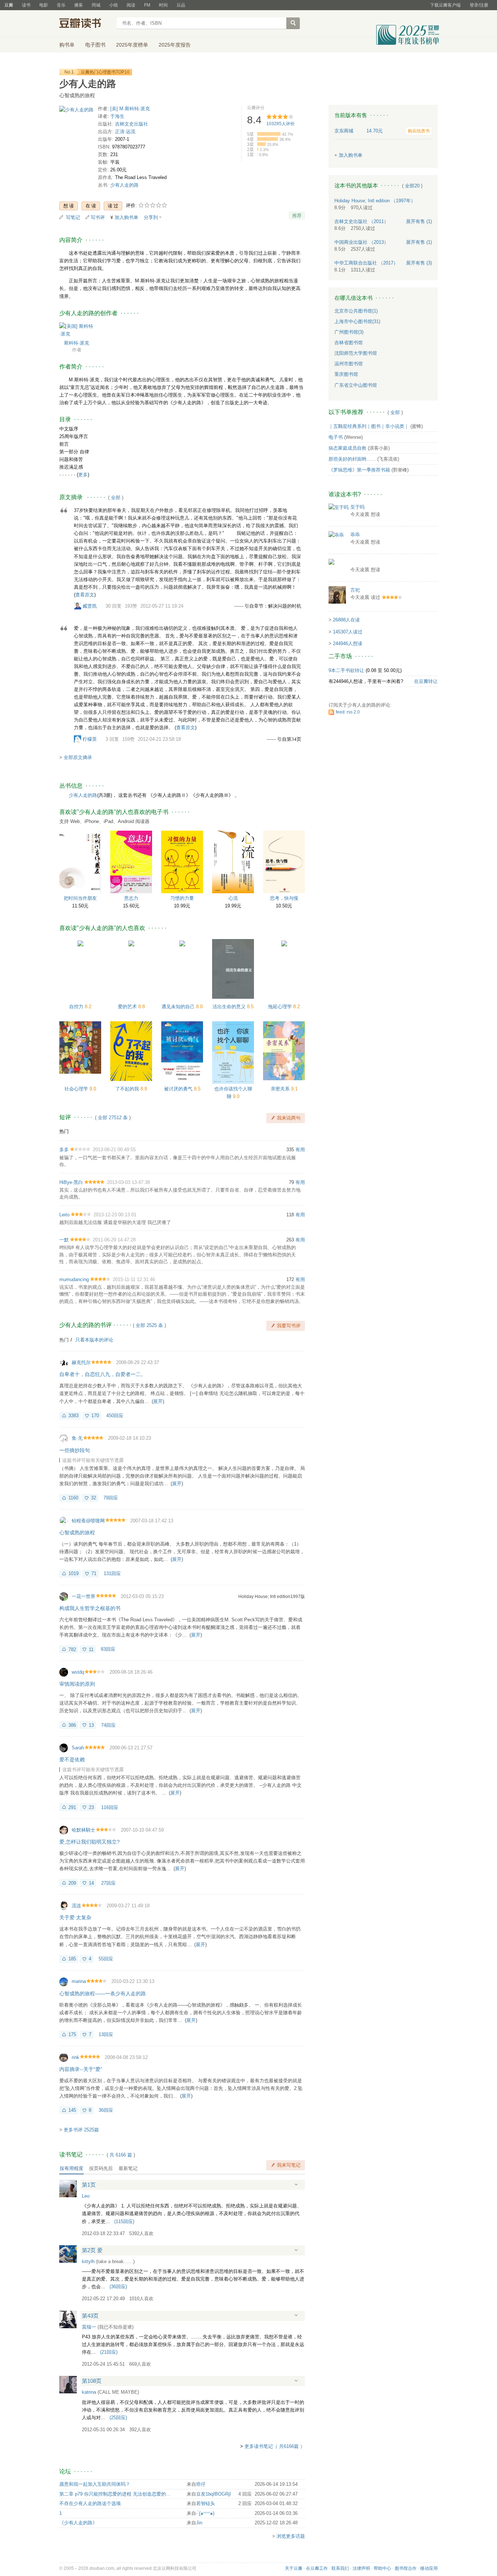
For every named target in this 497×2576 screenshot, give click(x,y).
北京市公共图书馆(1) (356, 311)
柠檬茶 (90, 739)
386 (72, 1725)
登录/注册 (479, 5)
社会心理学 (77, 1089)
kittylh (88, 2261)
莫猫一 (89, 2327)
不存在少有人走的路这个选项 (90, 2503)
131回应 (112, 1573)
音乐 (61, 5)
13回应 (106, 2034)
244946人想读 (348, 643)
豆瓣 (9, 5)
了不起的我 (128, 1089)
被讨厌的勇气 (179, 1089)
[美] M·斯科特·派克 (130, 109)
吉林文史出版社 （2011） (361, 221)
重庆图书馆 (346, 374)
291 (72, 1807)
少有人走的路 (124, 185)
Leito (64, 1215)
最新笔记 (128, 2168)
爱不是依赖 (72, 1760)
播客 (79, 5)
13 (91, 1725)
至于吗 (357, 507)
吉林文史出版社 (132, 124)
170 (95, 1416)
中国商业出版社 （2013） (361, 242)
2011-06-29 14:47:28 (114, 1240)
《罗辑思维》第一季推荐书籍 (359, 470)
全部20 (412, 186)
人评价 (281, 124)
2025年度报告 (175, 45)
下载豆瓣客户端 (445, 5)
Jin (199, 2523)
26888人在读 (346, 620)
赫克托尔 (81, 1362)
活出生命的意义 (230, 1007)
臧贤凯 (90, 606)
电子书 (336, 437)
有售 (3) (419, 263)
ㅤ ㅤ (351, 562)
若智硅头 (206, 2503)
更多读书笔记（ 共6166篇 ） (275, 2446)
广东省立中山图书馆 (356, 385)
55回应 (106, 1959)
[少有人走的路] (76, 111)
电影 (44, 5)
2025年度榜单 (132, 45)
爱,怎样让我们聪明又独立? (90, 1842)
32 (94, 1498)
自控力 (77, 1007)
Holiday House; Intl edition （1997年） (375, 201)
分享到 (151, 217)
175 (72, 2034)
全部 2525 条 (149, 1325)
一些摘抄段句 (75, 1450)
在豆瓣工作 (317, 2568)
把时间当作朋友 (80, 898)
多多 (64, 1150)
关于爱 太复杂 (75, 1917)
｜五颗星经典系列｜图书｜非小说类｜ (369, 426)
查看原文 (85, 595)
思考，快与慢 (284, 898)
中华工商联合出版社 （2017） (366, 263)
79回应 (111, 1498)
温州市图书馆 (349, 364)
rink (75, 2057)
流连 (76, 1906)
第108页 (92, 2381)
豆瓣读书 (86, 24)
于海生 (117, 116)
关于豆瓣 (294, 2568)
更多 (83, 475)
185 (72, 1959)
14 (91, 1883)
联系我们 (340, 2568)
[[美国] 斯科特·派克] (77, 329)
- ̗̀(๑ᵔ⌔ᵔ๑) (205, 2513)
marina (79, 1981)
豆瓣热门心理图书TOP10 (105, 72)
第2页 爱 (92, 2250)
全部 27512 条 (113, 1118)
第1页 (89, 2185)
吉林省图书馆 (349, 343)
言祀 (355, 590)
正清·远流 (125, 132)
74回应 (108, 1725)
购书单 (67, 45)
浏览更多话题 (291, 2536)
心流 (233, 898)
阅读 (131, 5)
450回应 (115, 1416)
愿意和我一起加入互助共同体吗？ (95, 2484)
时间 (163, 5)
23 (91, 1807)
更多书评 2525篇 (81, 2130)
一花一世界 (84, 1596)
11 (91, 1649)
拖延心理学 (281, 1007)
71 (94, 1573)
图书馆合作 (406, 2568)
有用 (300, 1150)
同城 (96, 5)
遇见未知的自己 (179, 1007)
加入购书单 (126, 217)
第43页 (90, 2316)
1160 (73, 1498)
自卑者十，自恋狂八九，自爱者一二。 (103, 1374)
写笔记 (73, 217)
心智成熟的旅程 (77, 1533)
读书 (26, 5)
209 (72, 1883)
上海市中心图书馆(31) (357, 321)
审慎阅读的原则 (77, 1684)
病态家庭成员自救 (347, 448)
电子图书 (95, 45)
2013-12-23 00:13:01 (115, 1215)
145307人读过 (348, 632)
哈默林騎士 (84, 1830)
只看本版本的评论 (94, 1340)
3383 (73, 1416)
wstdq (78, 1672)
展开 (158, 1401)
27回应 (108, 1883)
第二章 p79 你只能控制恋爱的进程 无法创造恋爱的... (115, 2494)
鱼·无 (77, 1438)
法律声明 (361, 2568)
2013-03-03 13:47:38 (128, 1182)
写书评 (98, 217)
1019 (73, 1573)
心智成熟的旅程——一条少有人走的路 (103, 1993)
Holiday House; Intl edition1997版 (272, 1597)
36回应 (106, 2110)
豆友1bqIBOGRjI (214, 2494)
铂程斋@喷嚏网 (88, 1521)
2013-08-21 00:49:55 (114, 1150)
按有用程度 (71, 2168)
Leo (86, 2196)
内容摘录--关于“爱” (81, 2069)
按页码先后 (101, 2168)
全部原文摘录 (78, 757)
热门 (64, 1131)
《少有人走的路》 (78, 2523)
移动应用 (429, 2568)
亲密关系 (281, 1089)
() (124, 2221)
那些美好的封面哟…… (352, 459)
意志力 (131, 898)
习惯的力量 (182, 898)
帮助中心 (382, 2568)
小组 (114, 5)
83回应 (108, 1649)
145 (72, 2110)
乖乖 (355, 535)
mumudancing (74, 1279)
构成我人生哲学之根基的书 (90, 1608)
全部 (116, 498)
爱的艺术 (128, 1007)
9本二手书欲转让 (346, 670)
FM (147, 5)
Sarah (78, 1748)
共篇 (121, 2155)
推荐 (297, 216)
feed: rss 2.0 (348, 712)
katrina (89, 2392)
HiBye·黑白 (71, 1182)
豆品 (181, 5)
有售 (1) (419, 221)
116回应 (110, 1807)
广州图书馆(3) (349, 332)
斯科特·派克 (77, 343)
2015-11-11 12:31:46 (134, 1279)
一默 (64, 1240)
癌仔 (201, 2484)
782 (72, 1649)
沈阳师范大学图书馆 (356, 353)
